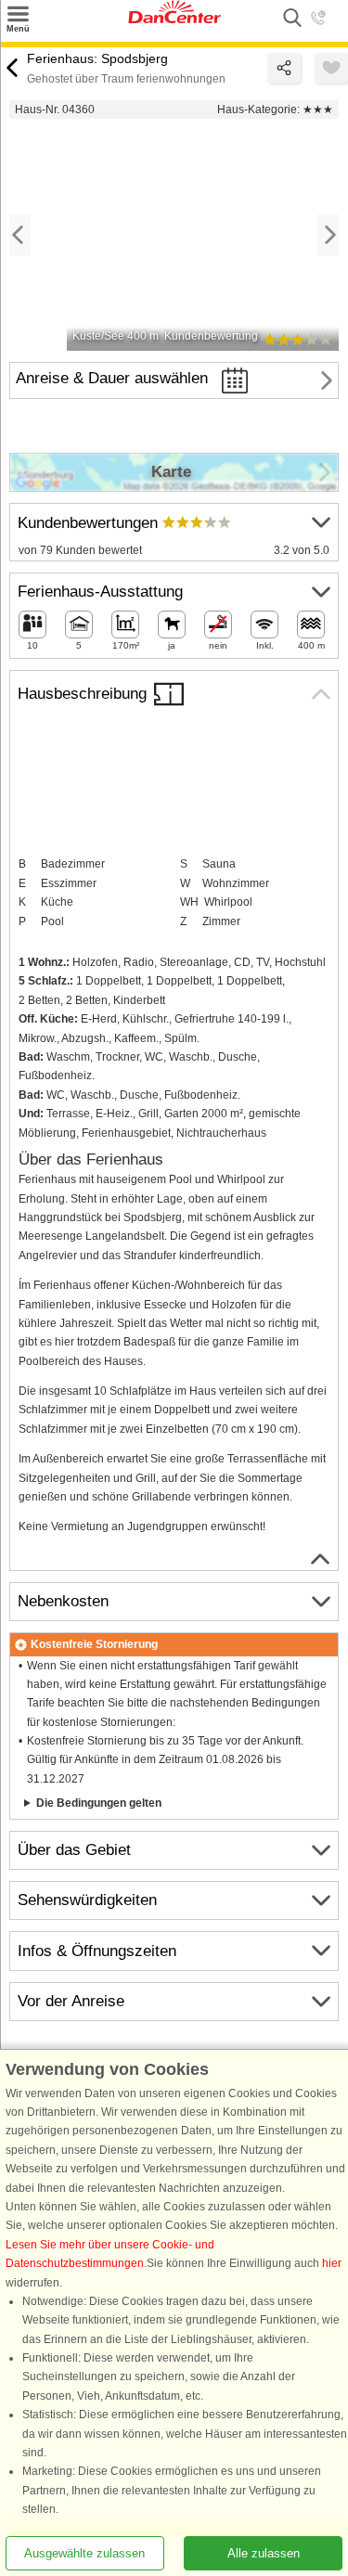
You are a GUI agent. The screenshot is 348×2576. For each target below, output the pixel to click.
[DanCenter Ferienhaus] (174, 19)
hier (332, 2264)
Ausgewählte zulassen (84, 2553)
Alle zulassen (264, 2553)
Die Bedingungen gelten (99, 1803)
